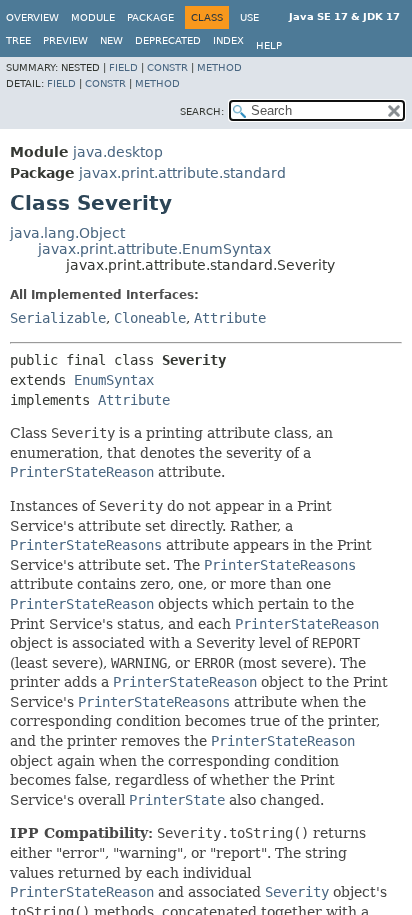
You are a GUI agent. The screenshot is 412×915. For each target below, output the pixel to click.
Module (93, 17)
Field (123, 67)
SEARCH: (202, 111)
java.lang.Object (67, 233)
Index (228, 40)
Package (150, 17)
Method (219, 67)
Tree (18, 40)
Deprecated (168, 40)
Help (269, 45)
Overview (32, 17)
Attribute (230, 318)
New (111, 40)
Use (249, 17)
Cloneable (150, 318)
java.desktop (118, 152)
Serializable (58, 318)
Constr (167, 67)
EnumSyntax (114, 380)
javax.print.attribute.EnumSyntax (154, 249)
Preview (65, 40)
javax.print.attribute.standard (182, 173)
